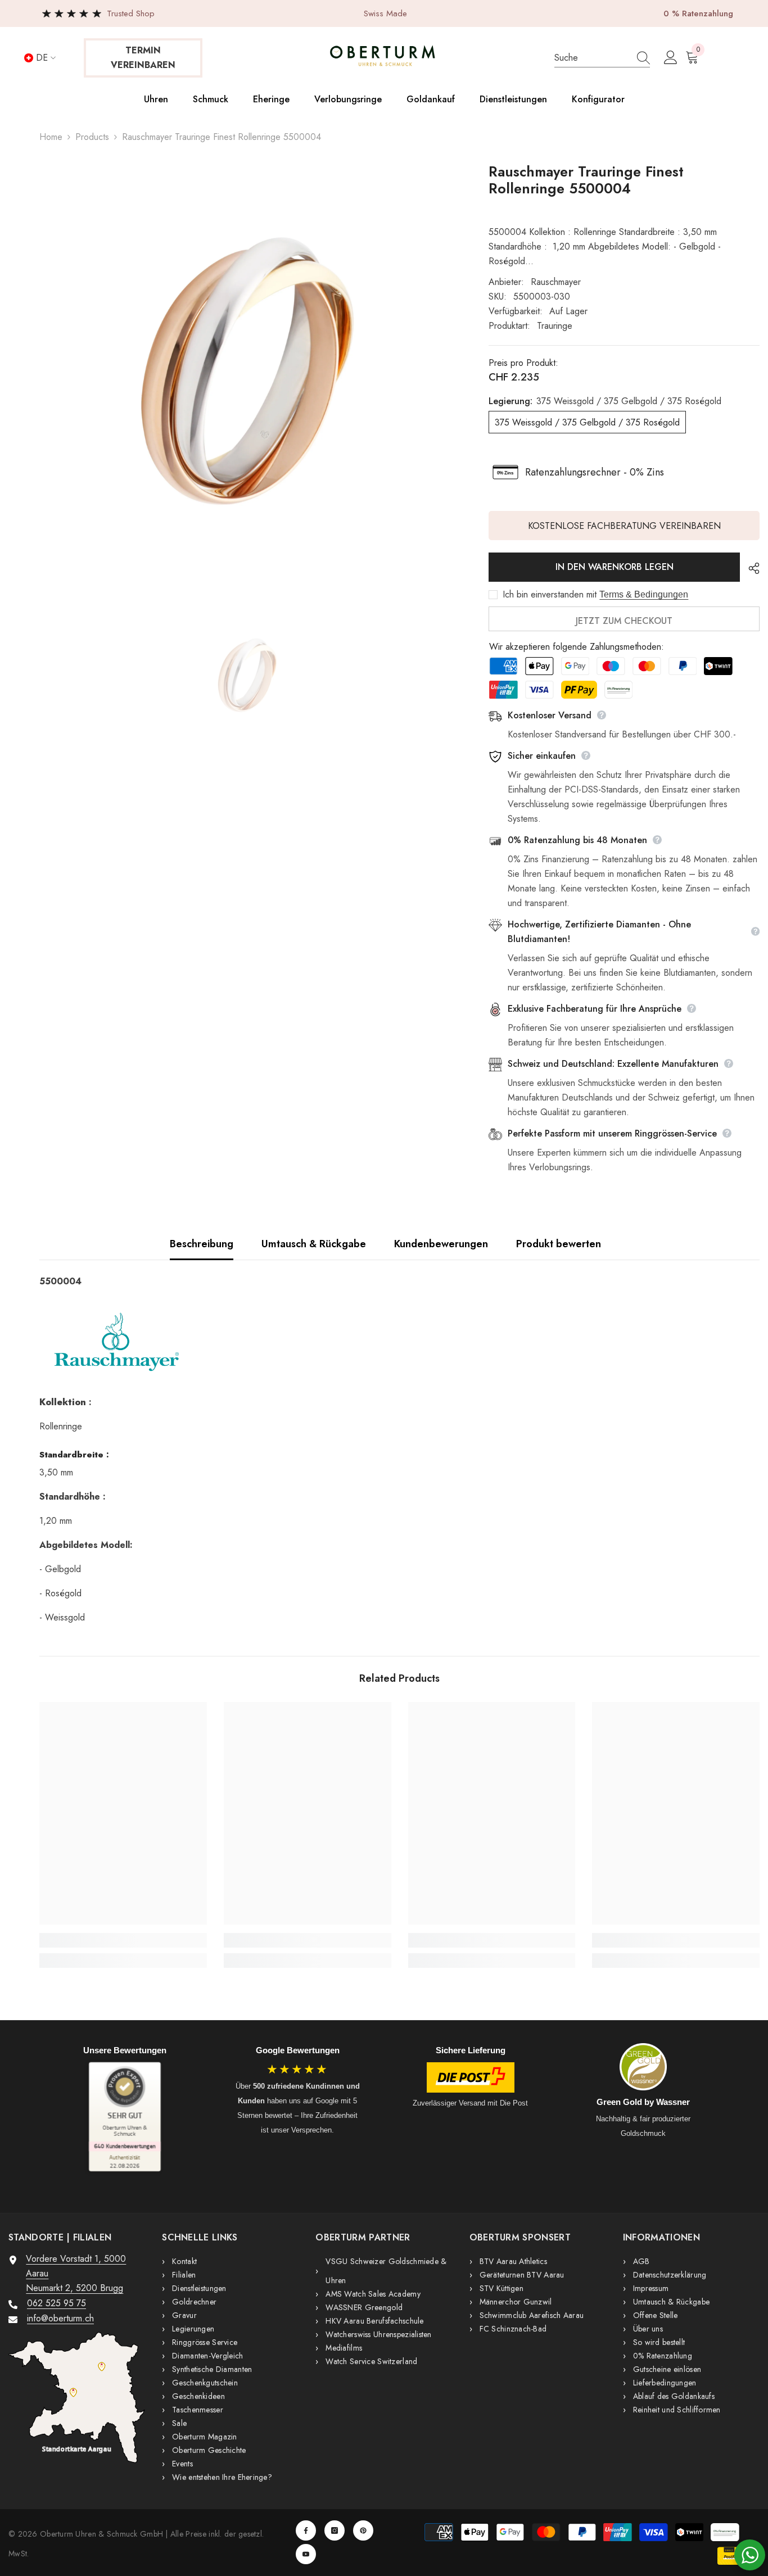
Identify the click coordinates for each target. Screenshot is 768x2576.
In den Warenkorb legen (615, 567)
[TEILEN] (750, 568)
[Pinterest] (363, 2530)
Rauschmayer (556, 282)
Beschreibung (202, 1244)
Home (51, 137)
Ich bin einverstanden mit (550, 595)
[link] (123, 1940)
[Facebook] (306, 2530)
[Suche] (602, 58)
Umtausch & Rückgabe (314, 1244)
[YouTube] (306, 2554)
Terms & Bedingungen (644, 594)
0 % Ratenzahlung (698, 13)
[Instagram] (335, 2530)
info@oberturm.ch (60, 2318)
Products (92, 137)
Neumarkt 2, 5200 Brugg (74, 2288)
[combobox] (591, 58)
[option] (247, 371)
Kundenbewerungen (441, 1244)
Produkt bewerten (559, 1244)
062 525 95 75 (57, 2303)
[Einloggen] (671, 58)
